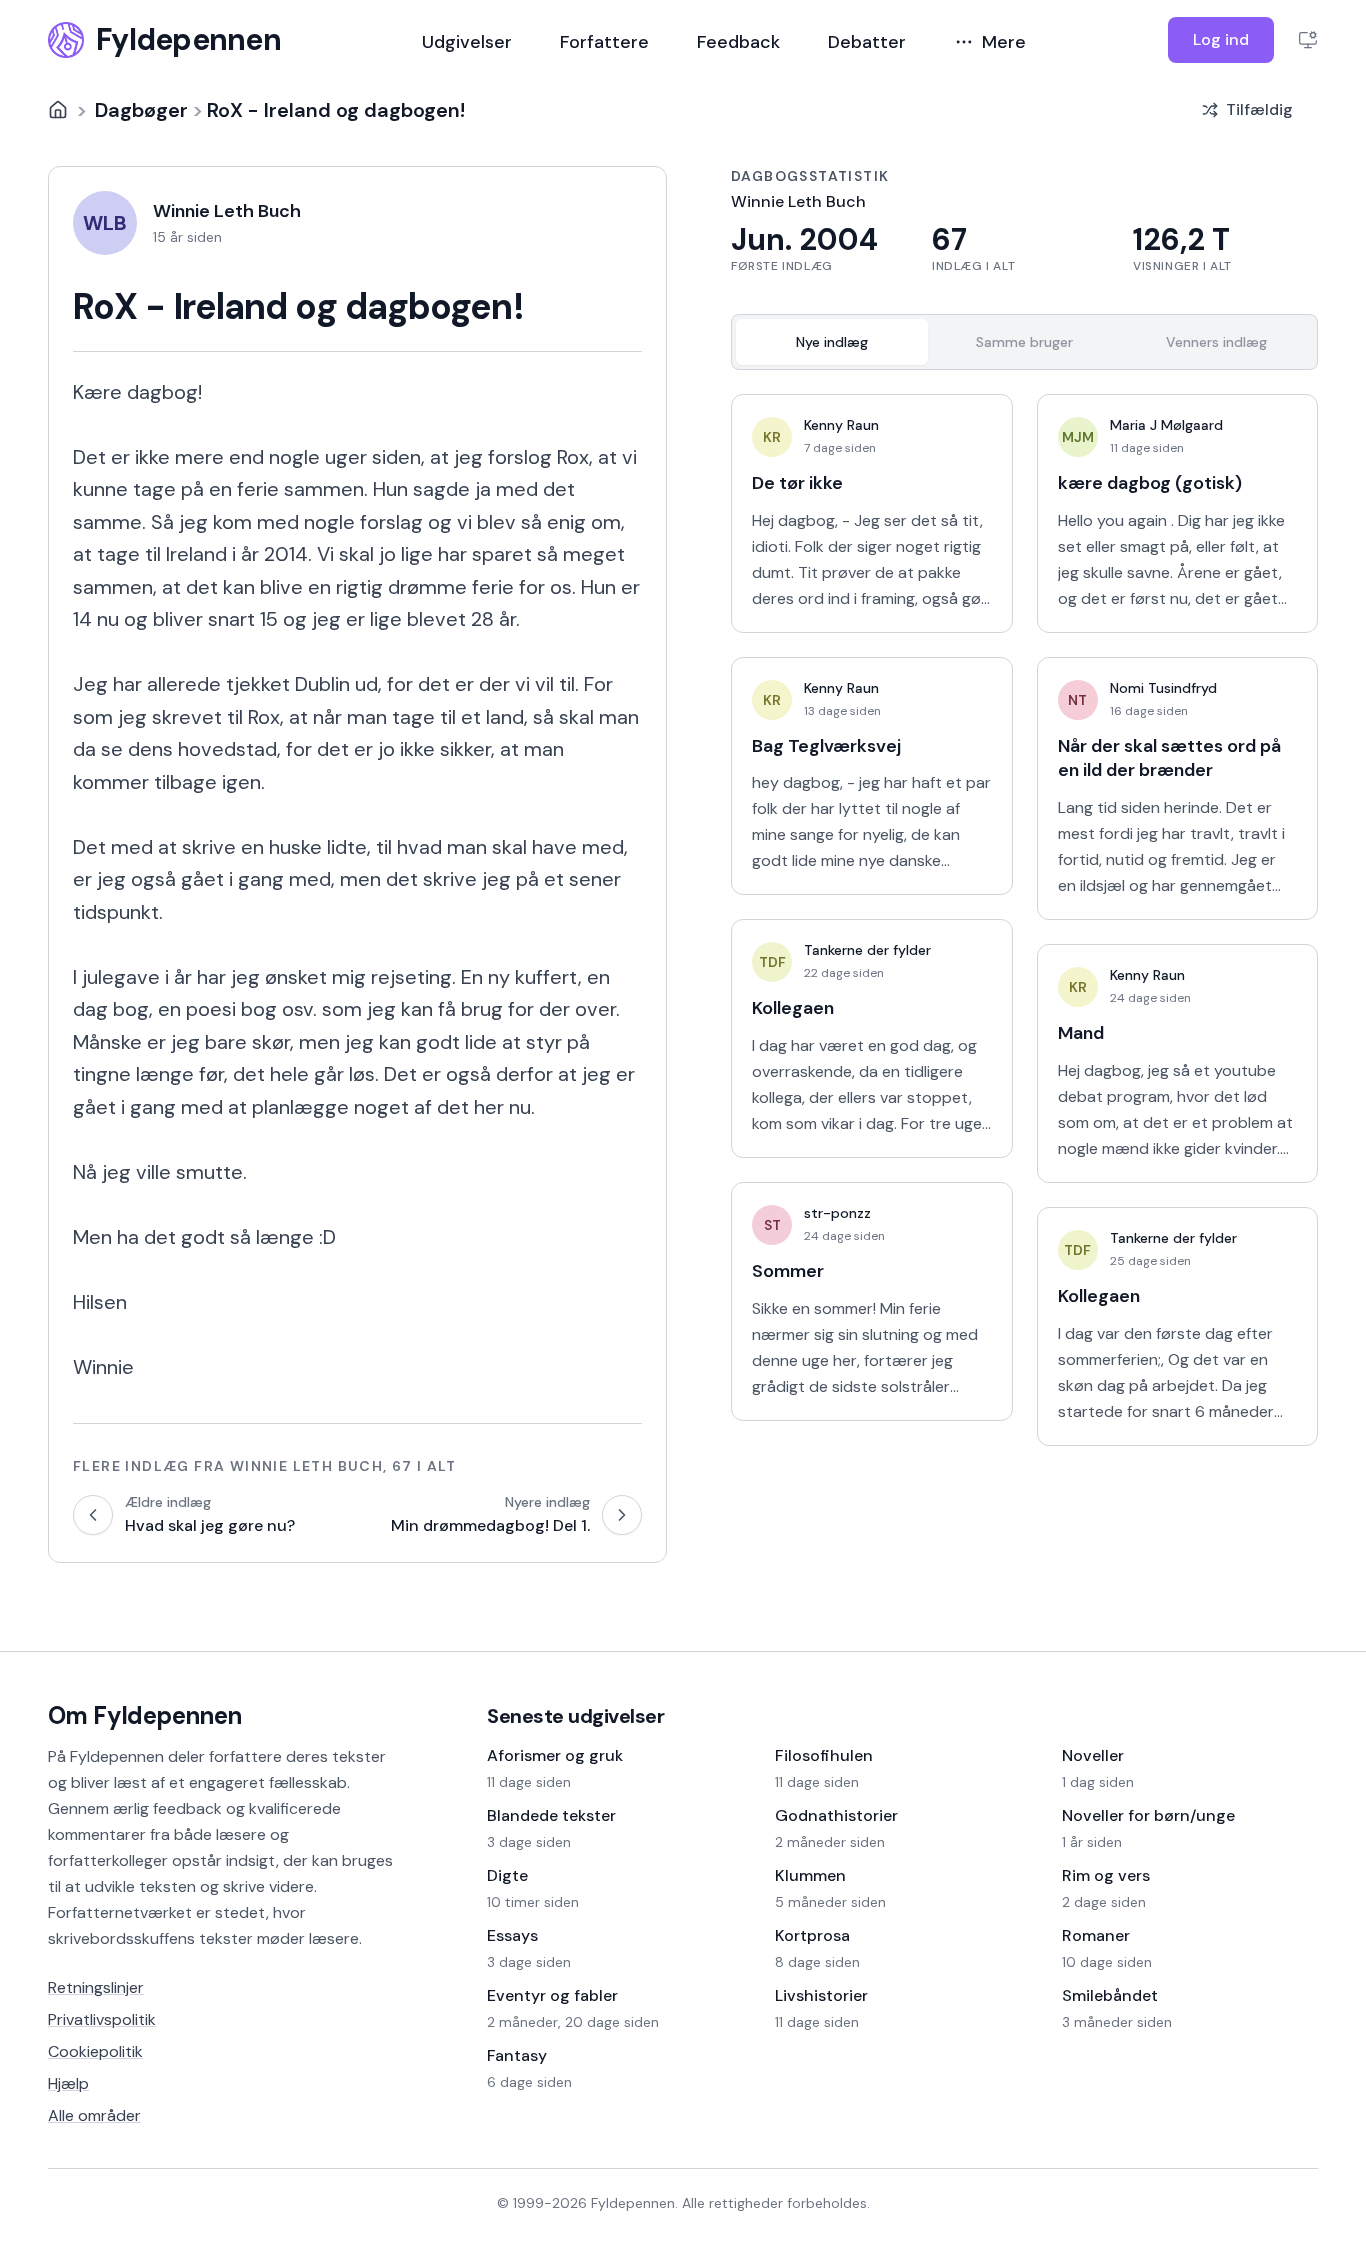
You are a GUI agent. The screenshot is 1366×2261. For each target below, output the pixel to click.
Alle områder (94, 2115)
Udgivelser (467, 42)
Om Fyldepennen (145, 1715)
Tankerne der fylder (867, 950)
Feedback (738, 42)
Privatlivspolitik (102, 2019)
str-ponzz (837, 1213)
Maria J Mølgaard (1166, 425)
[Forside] (58, 110)
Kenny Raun (841, 425)
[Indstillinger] (1308, 40)
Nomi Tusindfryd (1163, 688)
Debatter (867, 42)
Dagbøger (141, 110)
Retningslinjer (96, 1987)
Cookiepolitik (95, 2051)
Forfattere (604, 42)
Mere (1004, 42)
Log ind (1221, 39)
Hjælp (68, 2083)
